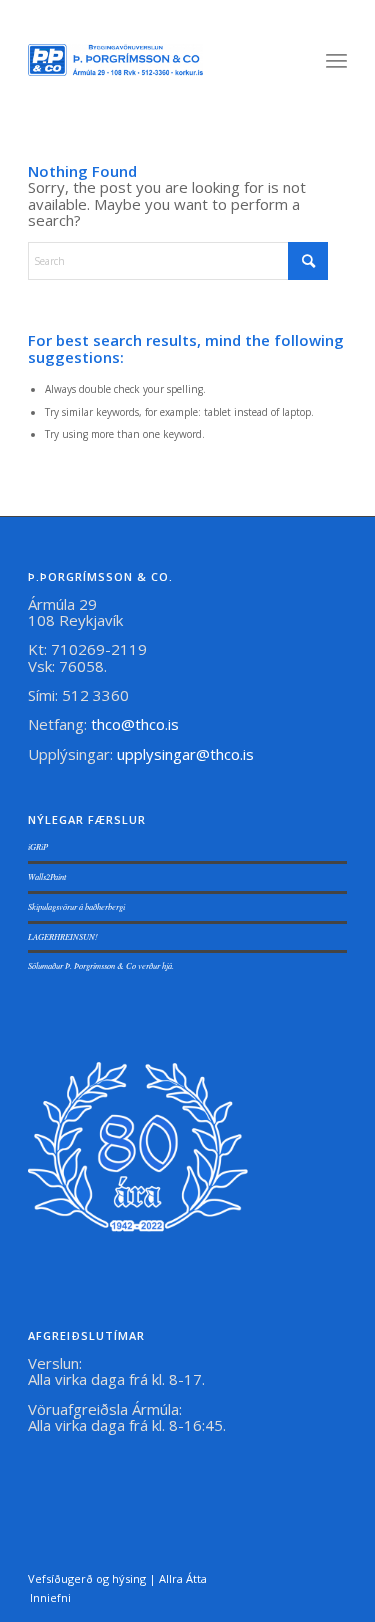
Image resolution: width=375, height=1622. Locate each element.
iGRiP (38, 846)
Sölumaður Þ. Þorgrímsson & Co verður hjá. (101, 965)
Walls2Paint (47, 876)
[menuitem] (336, 60)
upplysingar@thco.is (187, 754)
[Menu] (336, 60)
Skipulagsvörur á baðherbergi (76, 906)
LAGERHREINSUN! (63, 936)
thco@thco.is (135, 724)
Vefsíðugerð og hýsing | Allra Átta (117, 1578)
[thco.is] (115, 60)
